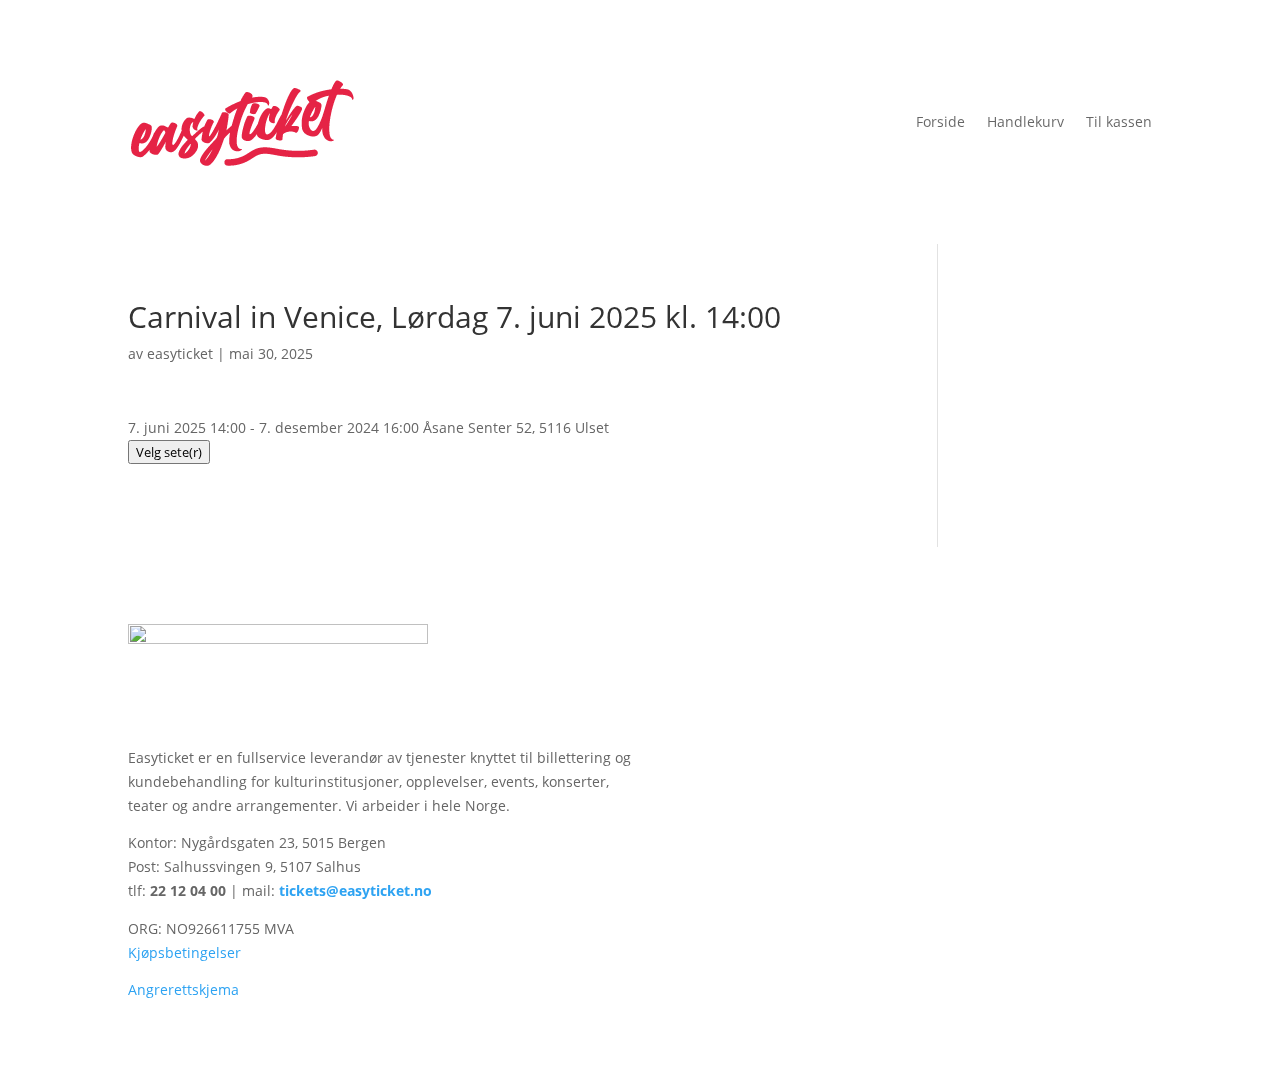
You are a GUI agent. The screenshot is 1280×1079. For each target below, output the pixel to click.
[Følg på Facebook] (1096, 640)
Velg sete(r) (169, 452)
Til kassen (1119, 121)
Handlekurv (1025, 121)
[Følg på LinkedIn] (1136, 640)
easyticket (180, 353)
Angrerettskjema (183, 989)
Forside (940, 121)
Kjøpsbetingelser (184, 952)
